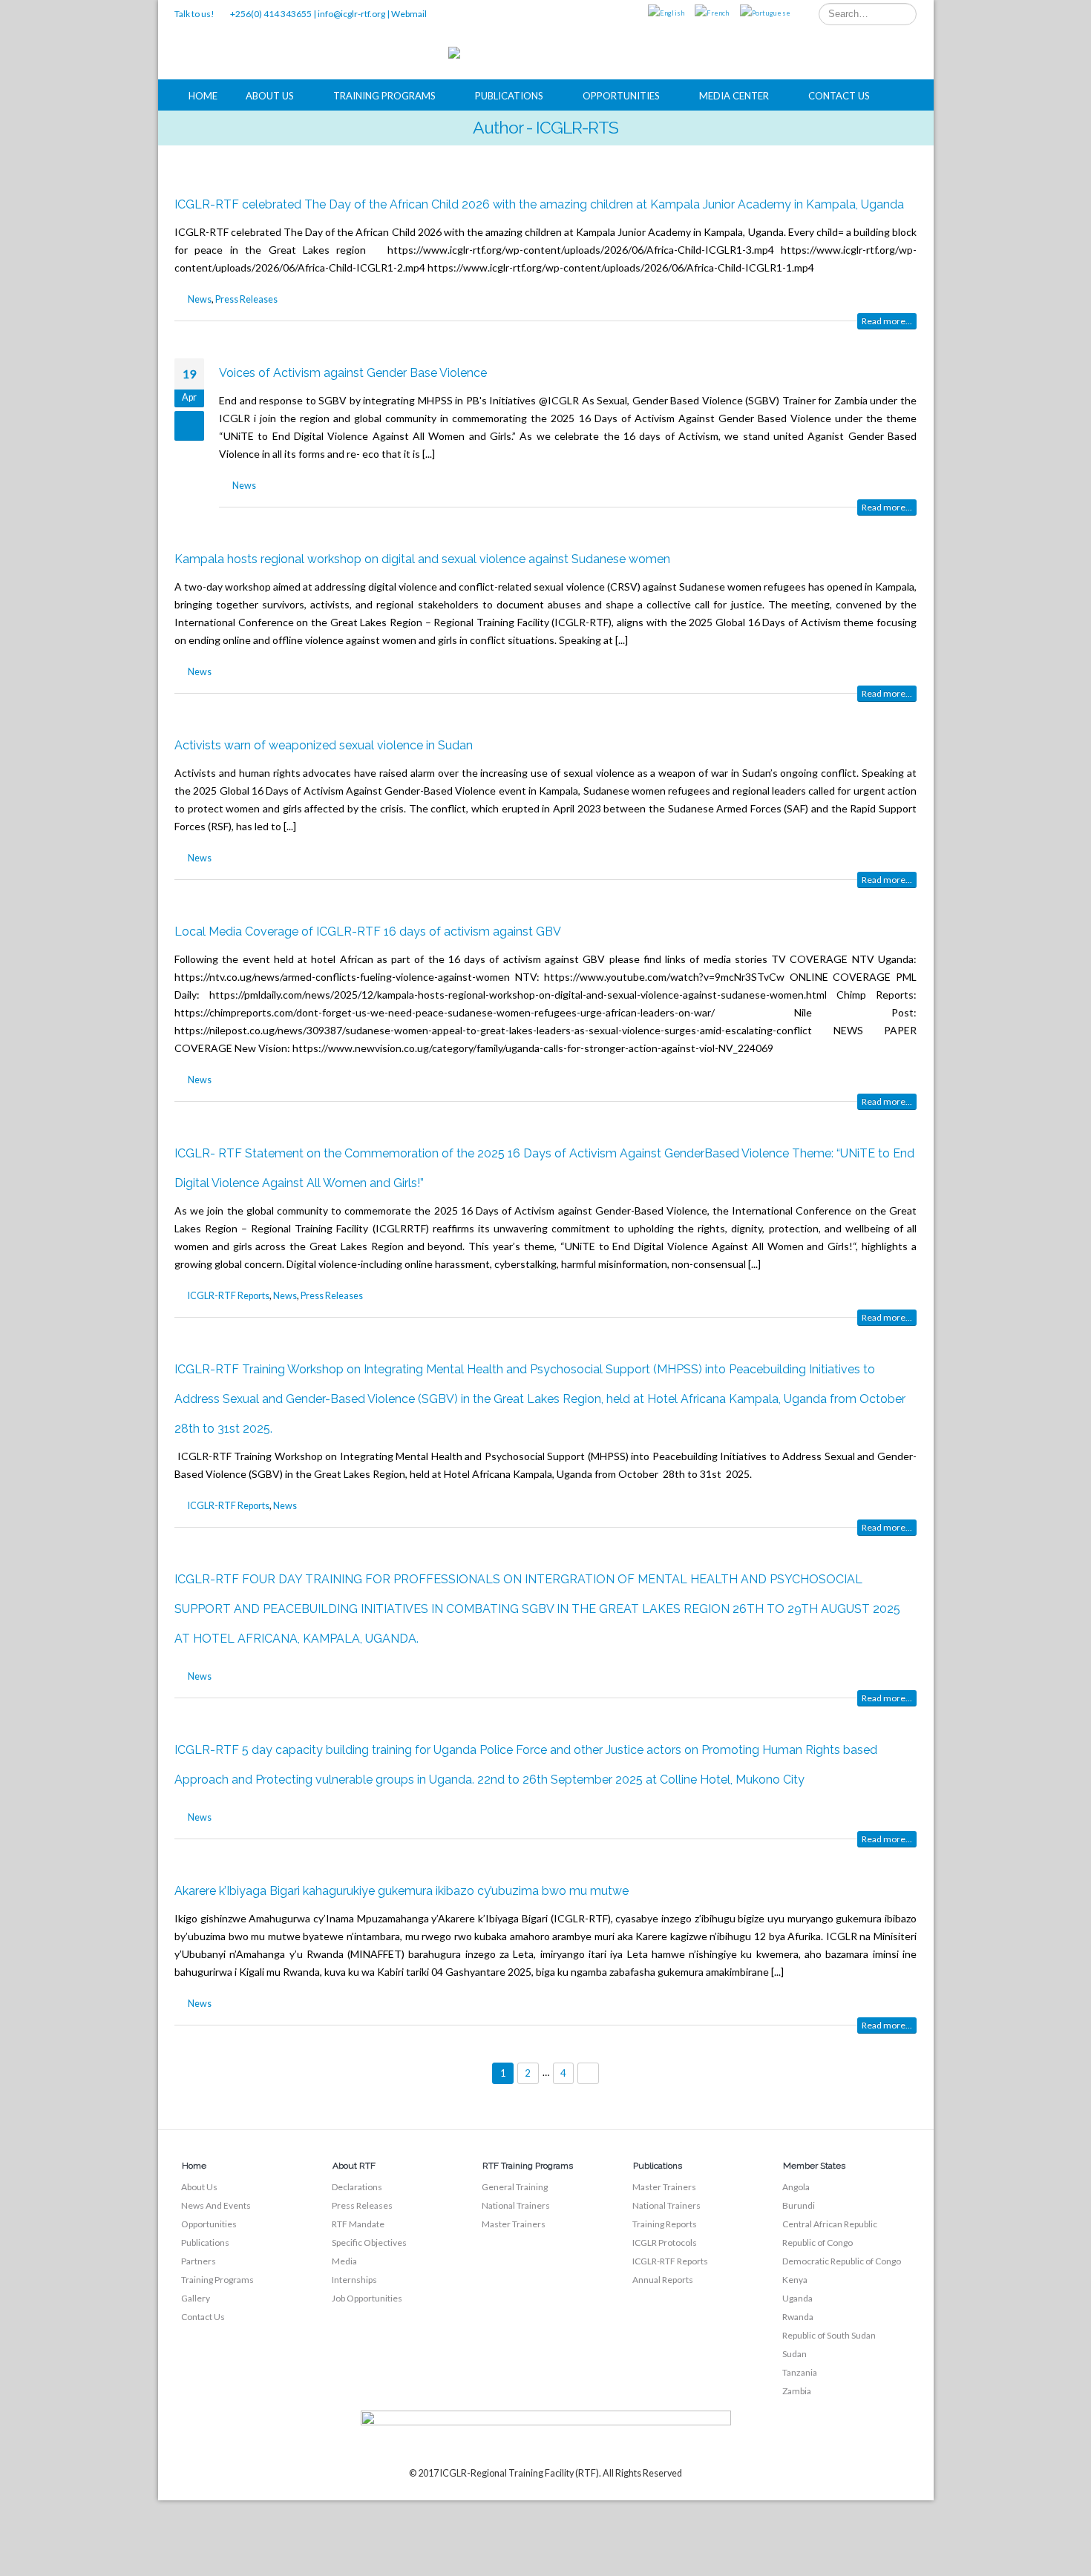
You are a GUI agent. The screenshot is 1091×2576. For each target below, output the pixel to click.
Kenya (795, 2280)
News (200, 299)
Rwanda (798, 2317)
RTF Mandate (358, 2224)
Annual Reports (663, 2280)
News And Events (216, 2205)
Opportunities (621, 96)
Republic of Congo (818, 2242)
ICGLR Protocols (665, 2242)
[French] (712, 14)
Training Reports (665, 2224)
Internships (354, 2280)
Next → (588, 2073)
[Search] (903, 14)
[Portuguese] (765, 14)
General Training (515, 2187)
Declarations (357, 2187)
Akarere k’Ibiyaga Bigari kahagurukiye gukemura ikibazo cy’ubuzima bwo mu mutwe (402, 1891)
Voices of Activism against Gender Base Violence (353, 373)
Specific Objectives (369, 2242)
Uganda (797, 2298)
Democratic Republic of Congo (842, 2261)
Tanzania (800, 2372)
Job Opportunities (367, 2298)
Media (344, 2261)
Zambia (797, 2391)
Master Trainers (514, 2224)
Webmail (409, 14)
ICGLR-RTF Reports (229, 1296)
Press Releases (246, 299)
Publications (509, 96)
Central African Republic (830, 2224)
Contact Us (839, 96)
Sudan (795, 2354)
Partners (199, 2261)
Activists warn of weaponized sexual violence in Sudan (324, 745)
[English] (666, 14)
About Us (270, 96)
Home (203, 96)
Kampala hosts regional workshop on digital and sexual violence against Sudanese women (422, 559)
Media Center (734, 96)
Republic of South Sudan (829, 2335)
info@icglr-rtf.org (351, 14)
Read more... (887, 321)
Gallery (196, 2298)
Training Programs (384, 96)
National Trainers (516, 2205)
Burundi (799, 2205)
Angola (796, 2187)
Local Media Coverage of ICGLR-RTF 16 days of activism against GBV (368, 931)
